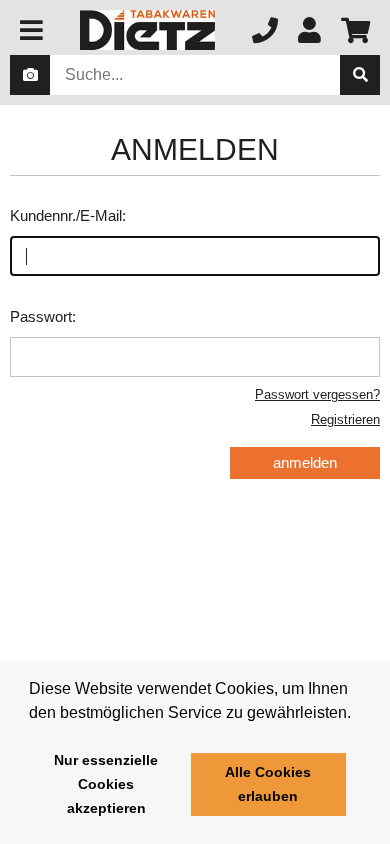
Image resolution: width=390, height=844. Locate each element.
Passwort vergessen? (317, 394)
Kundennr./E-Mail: (68, 215)
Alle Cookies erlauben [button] (268, 784)
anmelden (305, 462)
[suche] (360, 75)
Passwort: (43, 316)
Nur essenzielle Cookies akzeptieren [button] (106, 784)
